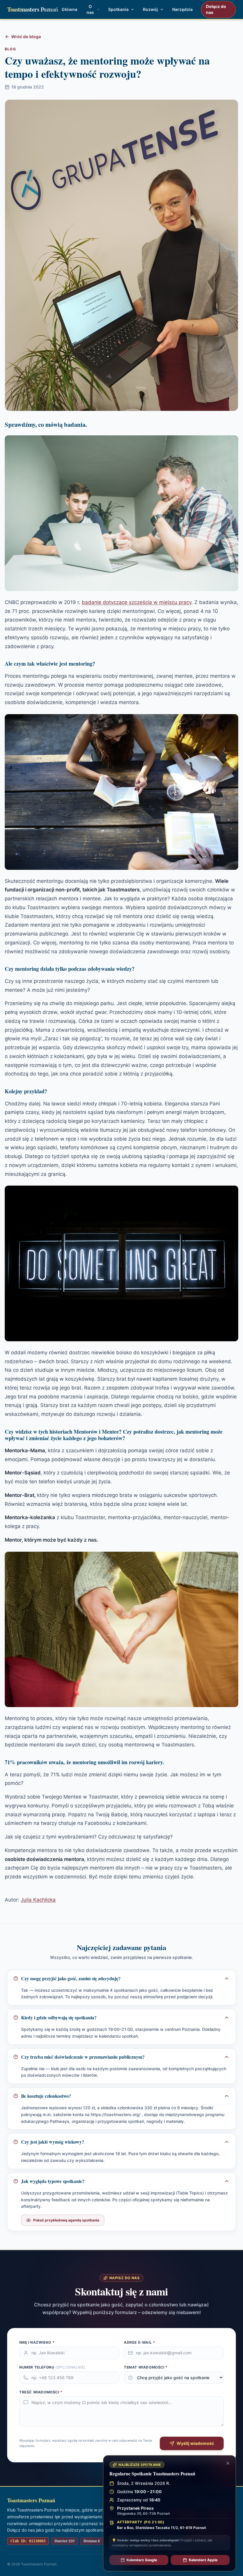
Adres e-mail (139, 2342)
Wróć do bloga (26, 37)
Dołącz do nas (216, 9)
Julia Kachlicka (38, 1900)
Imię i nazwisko (37, 2342)
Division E (92, 2541)
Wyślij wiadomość (195, 2443)
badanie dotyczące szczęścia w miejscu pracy (137, 602)
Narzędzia (182, 9)
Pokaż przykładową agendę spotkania (66, 2220)
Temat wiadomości (146, 2367)
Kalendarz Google (142, 2560)
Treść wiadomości (41, 2392)
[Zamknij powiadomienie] (228, 2463)
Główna (69, 9)
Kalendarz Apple (203, 2560)
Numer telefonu (52, 2367)
